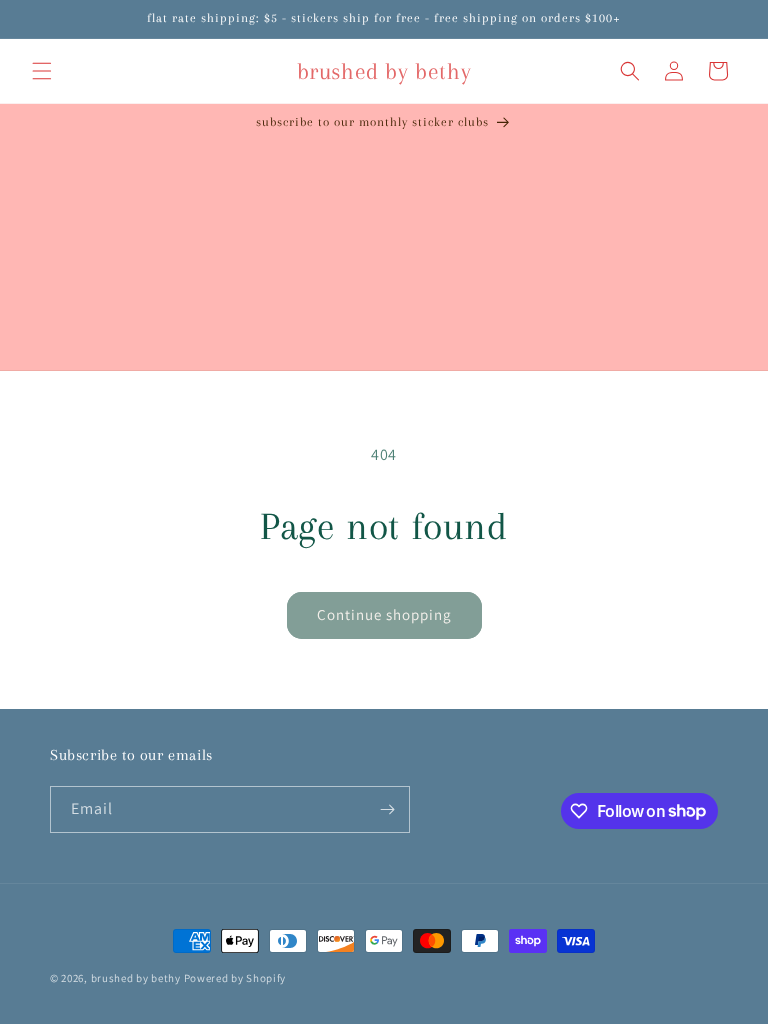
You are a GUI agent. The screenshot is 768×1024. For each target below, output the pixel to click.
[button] (42, 71)
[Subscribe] (387, 809)
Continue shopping (384, 614)
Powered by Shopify (235, 978)
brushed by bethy (136, 978)
